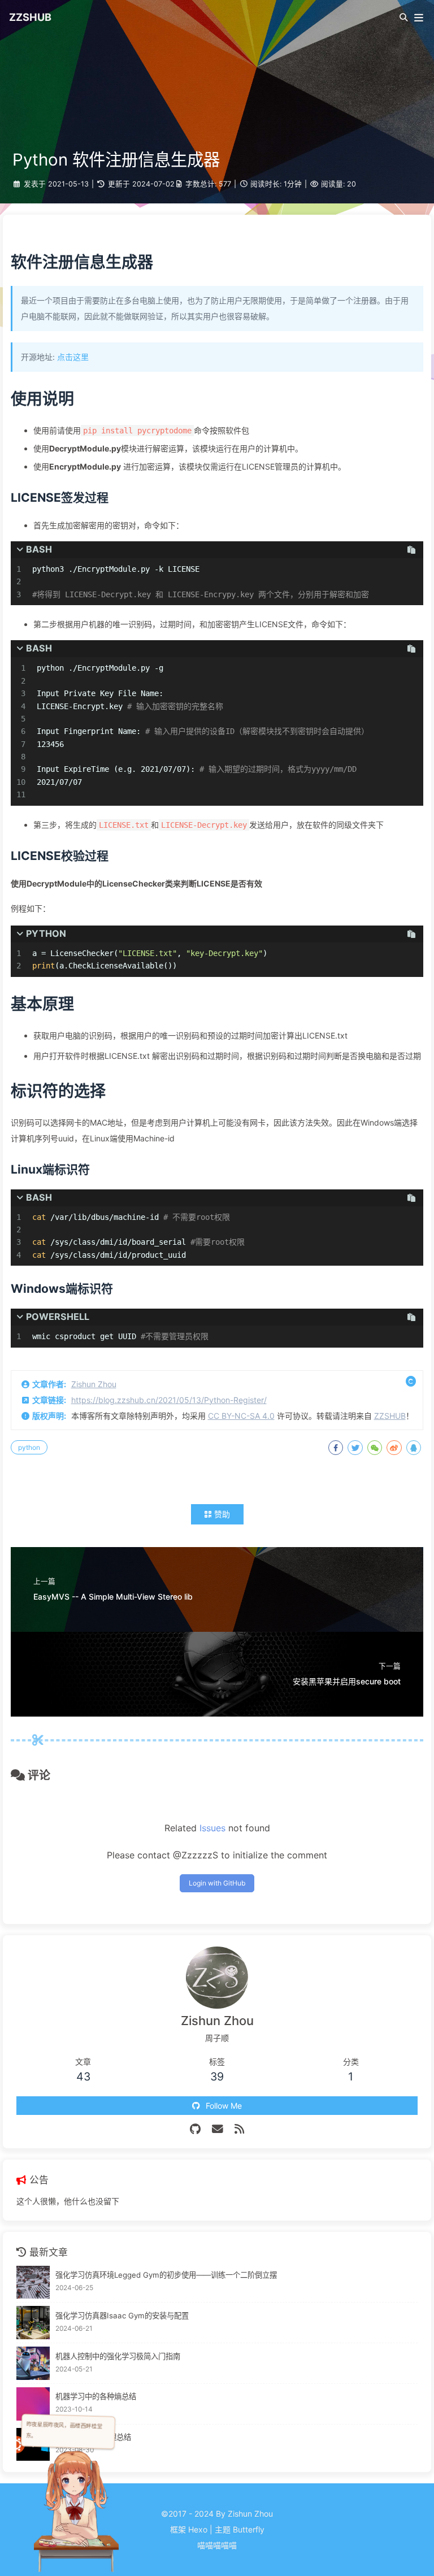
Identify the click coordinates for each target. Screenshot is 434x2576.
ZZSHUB (390, 1416)
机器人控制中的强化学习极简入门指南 (118, 2356)
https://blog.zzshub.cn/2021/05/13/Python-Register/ (169, 1400)
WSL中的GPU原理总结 (93, 2437)
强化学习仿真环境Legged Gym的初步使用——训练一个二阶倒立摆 (166, 2275)
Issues (212, 1828)
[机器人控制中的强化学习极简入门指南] (33, 2363)
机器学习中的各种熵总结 (96, 2396)
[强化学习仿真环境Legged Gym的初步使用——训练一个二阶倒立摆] (33, 2282)
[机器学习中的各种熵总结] (33, 2404)
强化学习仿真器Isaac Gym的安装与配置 (122, 2316)
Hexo (198, 2529)
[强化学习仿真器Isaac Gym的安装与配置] (33, 2323)
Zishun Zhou (94, 1384)
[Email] (218, 2129)
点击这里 (73, 357)
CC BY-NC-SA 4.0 (241, 1416)
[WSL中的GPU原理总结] (33, 2445)
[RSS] (239, 2129)
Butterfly (249, 2529)
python (29, 1447)
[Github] (195, 2129)
